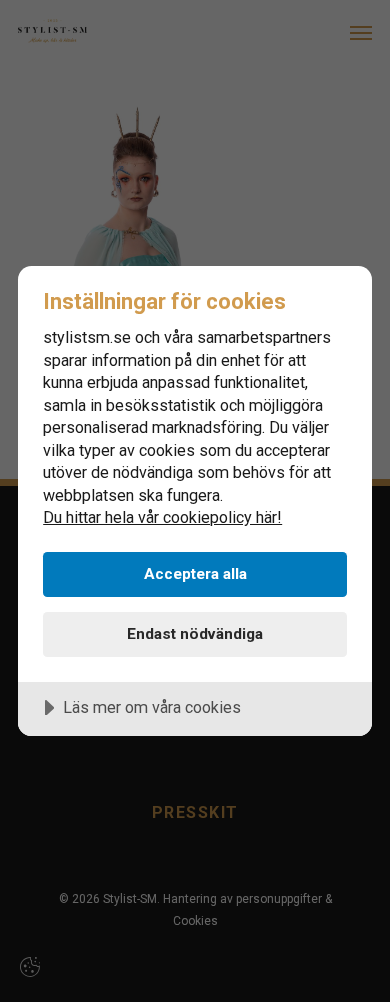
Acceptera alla (195, 574)
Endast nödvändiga (195, 634)
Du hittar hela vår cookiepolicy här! (162, 517)
